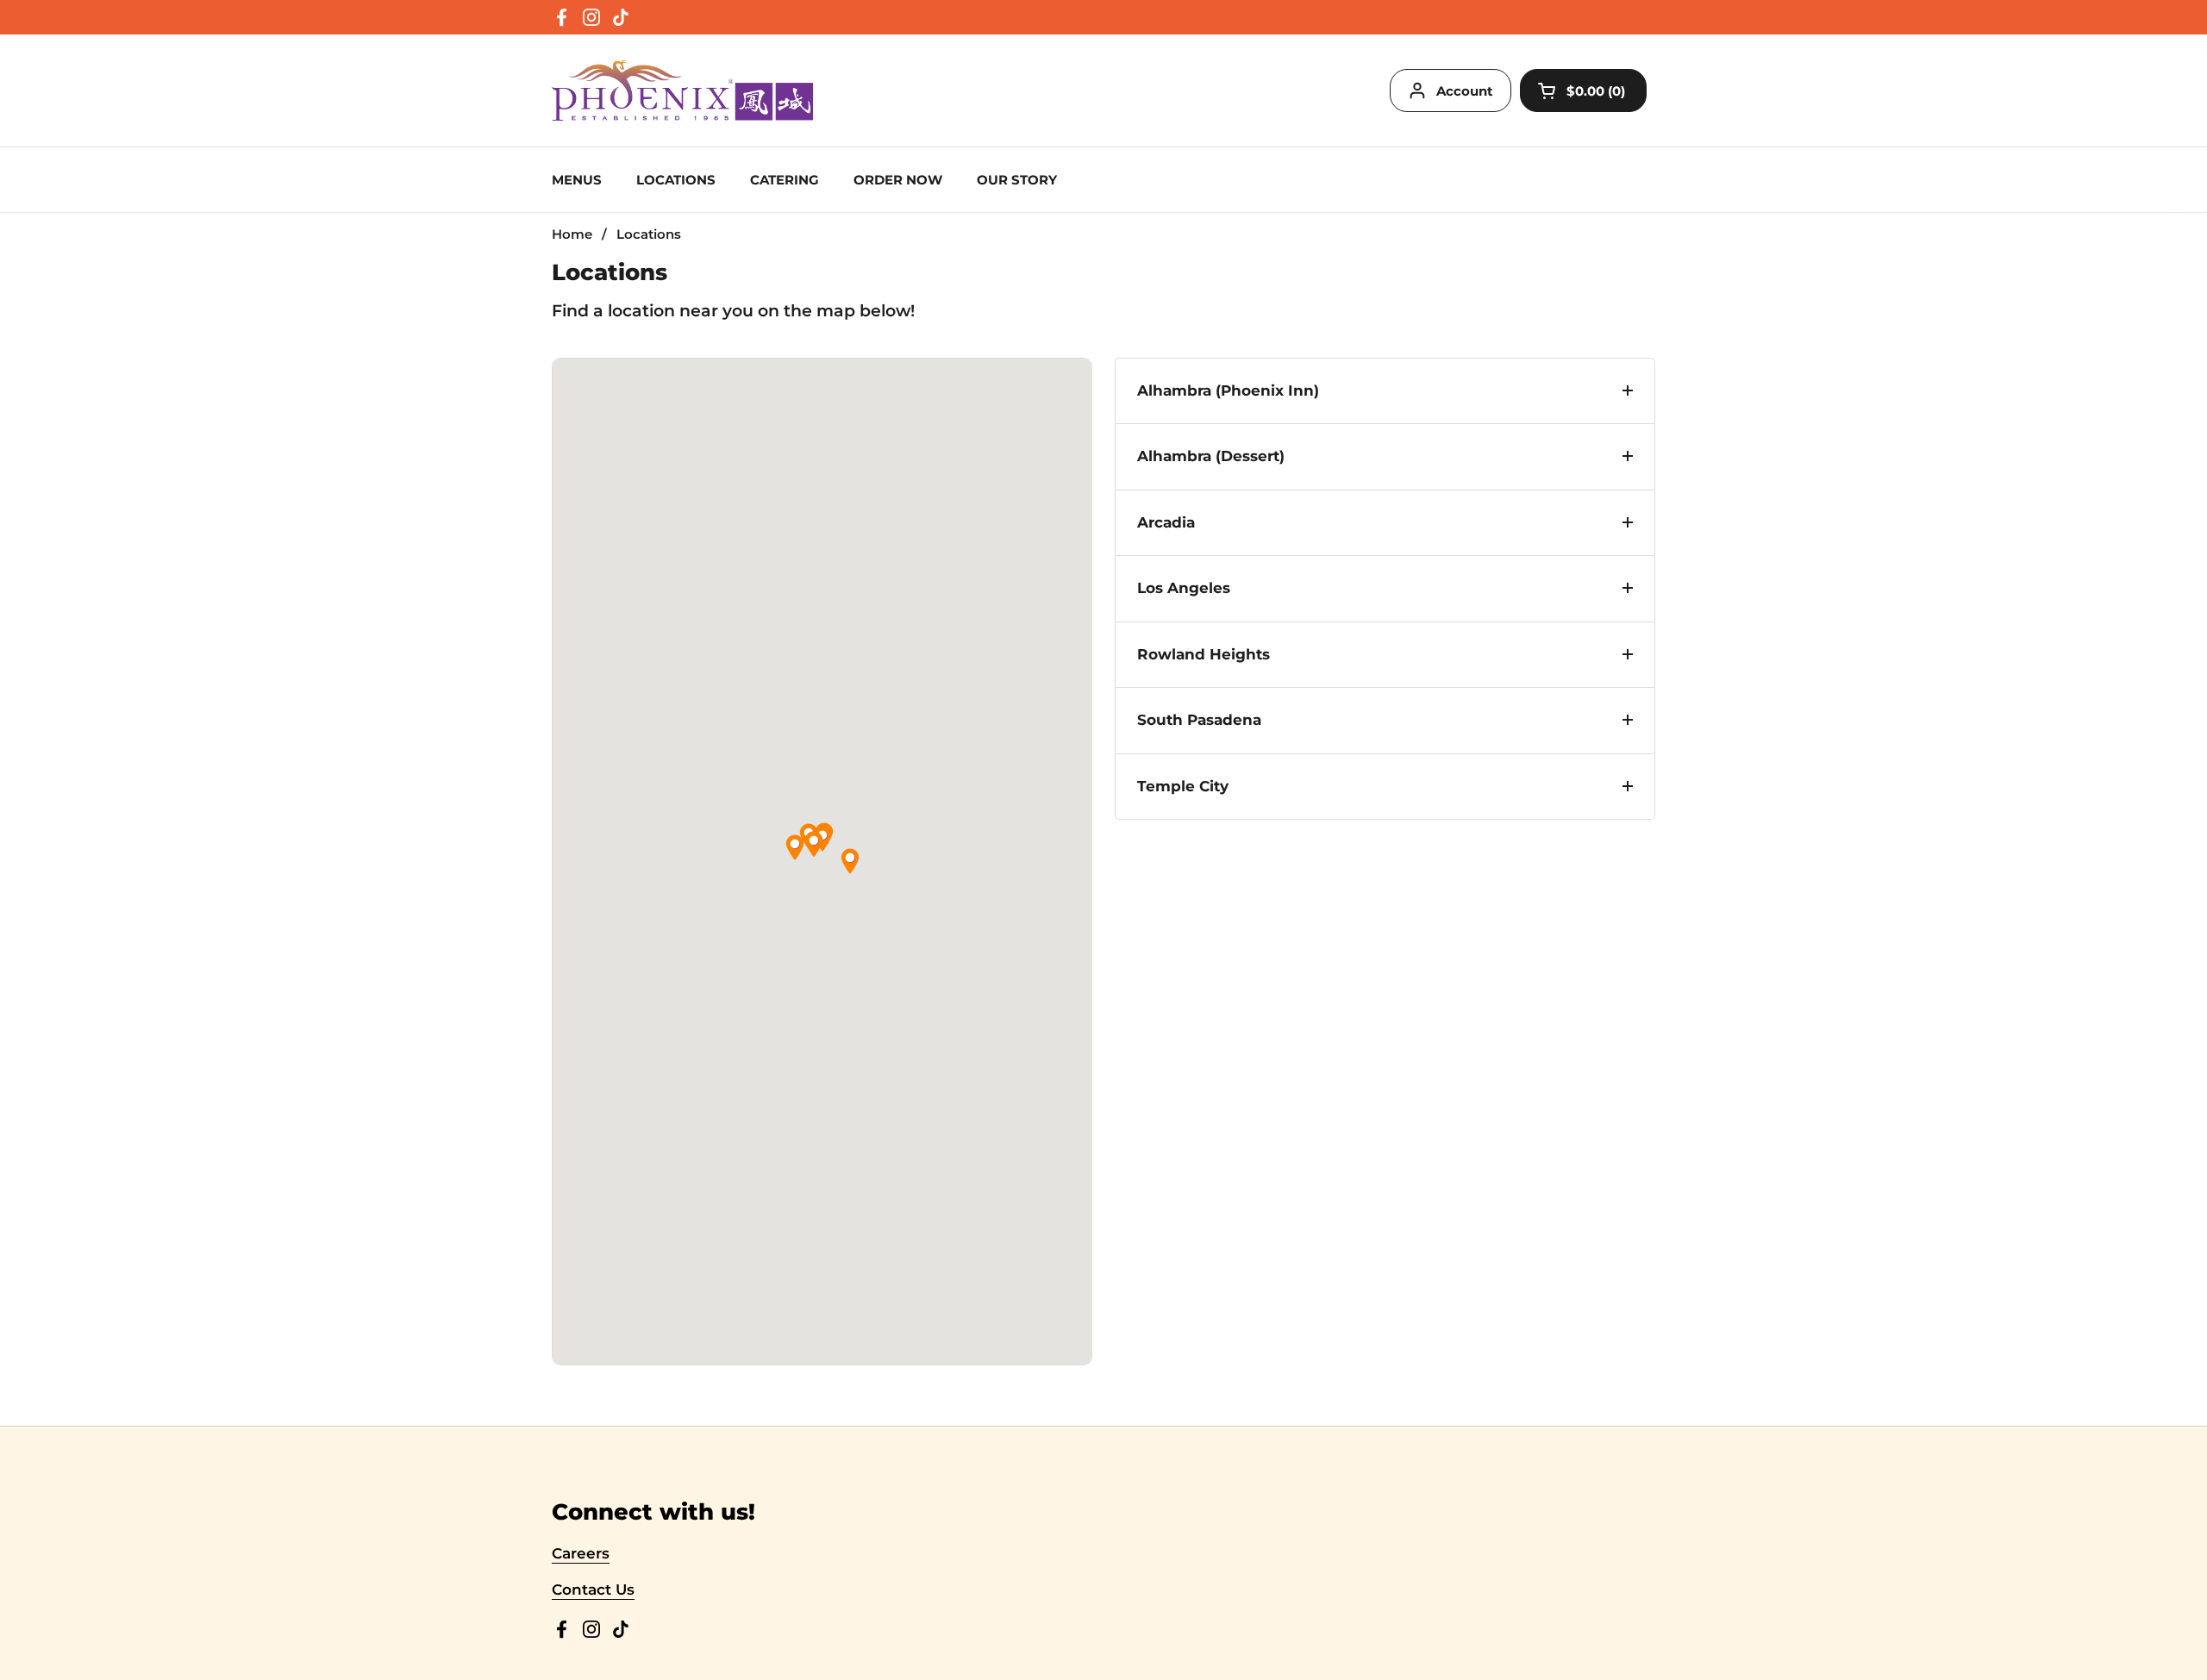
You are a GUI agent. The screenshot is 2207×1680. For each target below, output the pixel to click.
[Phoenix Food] (682, 91)
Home (572, 234)
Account (1465, 91)
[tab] (1385, 391)
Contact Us (593, 1589)
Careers (581, 1553)
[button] (814, 844)
